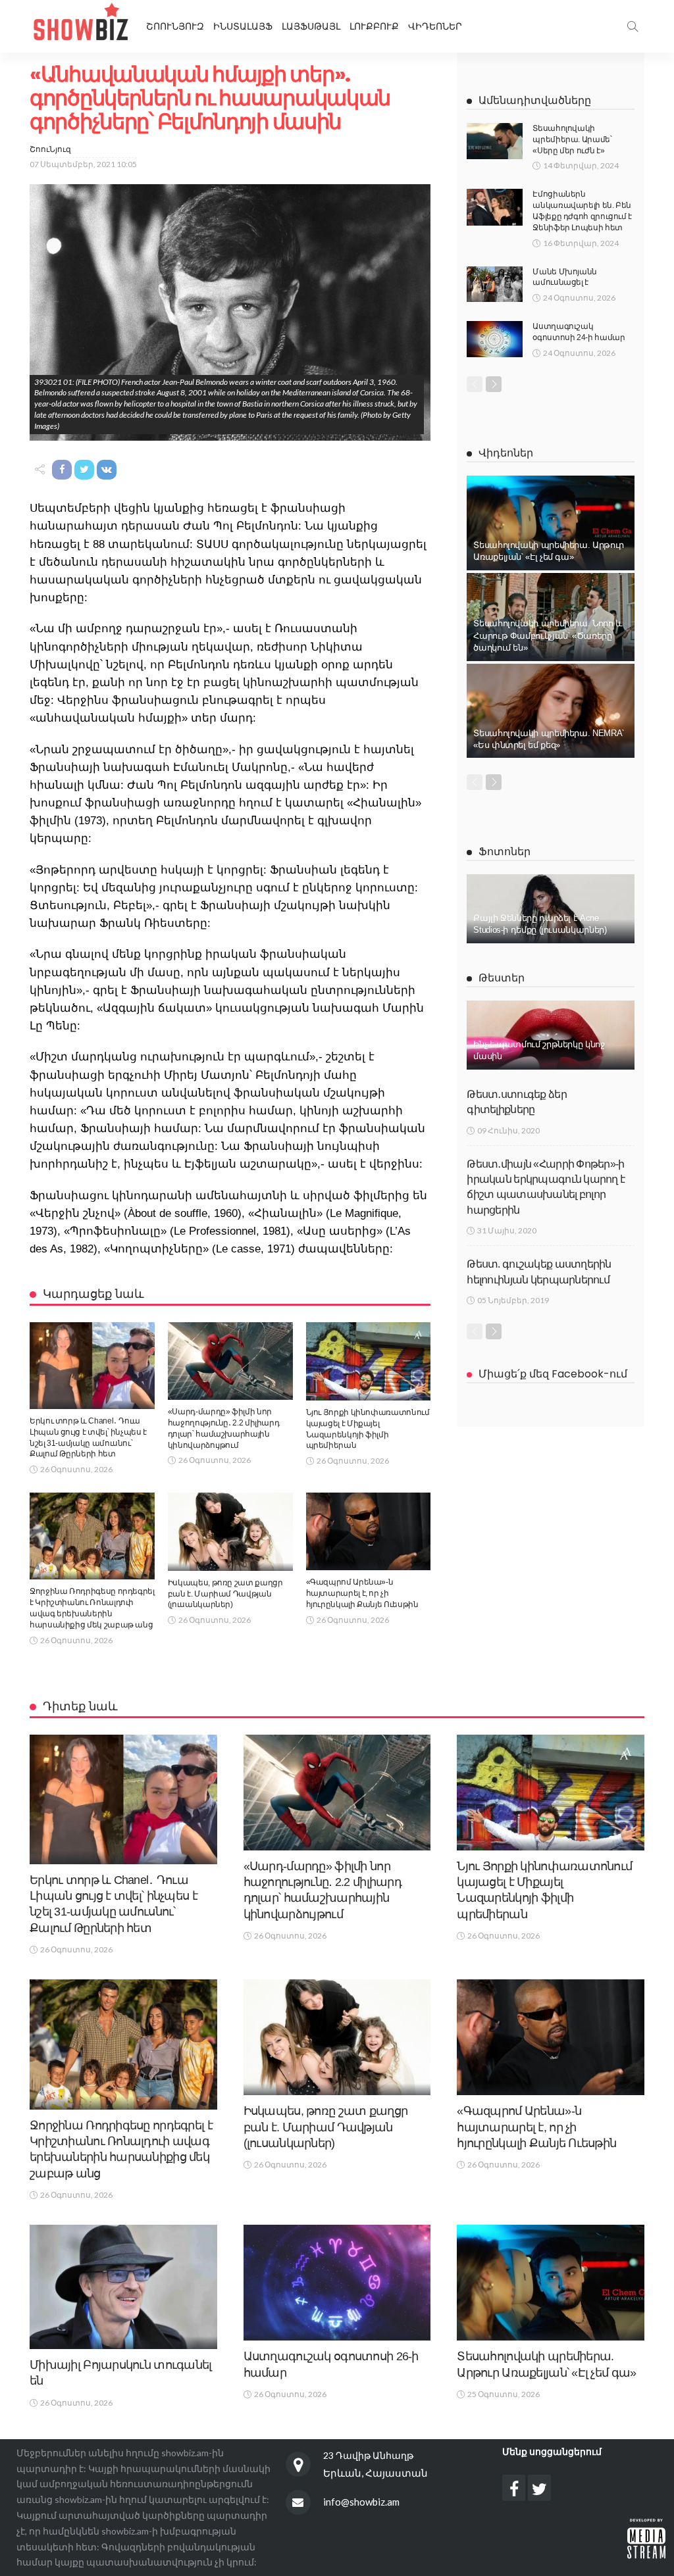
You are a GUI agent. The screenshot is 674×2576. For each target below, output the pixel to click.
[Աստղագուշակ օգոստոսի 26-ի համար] (337, 2283)
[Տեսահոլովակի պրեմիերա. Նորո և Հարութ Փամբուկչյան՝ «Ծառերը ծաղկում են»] (551, 617)
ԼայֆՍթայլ (311, 26)
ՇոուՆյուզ (50, 149)
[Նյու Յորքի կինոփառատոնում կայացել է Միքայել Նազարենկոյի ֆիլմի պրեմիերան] (369, 1361)
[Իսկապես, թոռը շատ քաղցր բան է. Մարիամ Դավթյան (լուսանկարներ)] (230, 1532)
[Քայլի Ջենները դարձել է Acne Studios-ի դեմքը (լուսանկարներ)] (551, 909)
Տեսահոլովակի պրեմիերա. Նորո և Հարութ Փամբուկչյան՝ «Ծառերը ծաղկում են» (548, 635)
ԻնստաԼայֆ (243, 26)
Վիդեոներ (435, 26)
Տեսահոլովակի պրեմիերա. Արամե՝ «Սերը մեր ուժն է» (572, 139)
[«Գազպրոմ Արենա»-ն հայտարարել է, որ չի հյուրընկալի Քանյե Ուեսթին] (369, 1531)
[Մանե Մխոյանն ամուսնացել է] (495, 284)
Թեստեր (502, 978)
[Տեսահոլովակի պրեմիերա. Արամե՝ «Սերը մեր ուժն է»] (495, 141)
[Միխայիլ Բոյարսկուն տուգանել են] (123, 2287)
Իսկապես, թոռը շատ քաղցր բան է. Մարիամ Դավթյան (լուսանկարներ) (225, 1594)
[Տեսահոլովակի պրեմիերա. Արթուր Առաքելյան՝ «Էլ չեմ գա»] (551, 523)
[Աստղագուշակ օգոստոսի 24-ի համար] (495, 339)
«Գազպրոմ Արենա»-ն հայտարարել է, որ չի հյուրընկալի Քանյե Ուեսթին (362, 1593)
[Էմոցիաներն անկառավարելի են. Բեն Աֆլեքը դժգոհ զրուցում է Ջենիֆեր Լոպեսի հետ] (495, 207)
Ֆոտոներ (505, 852)
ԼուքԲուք (374, 26)
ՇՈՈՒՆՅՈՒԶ (175, 26)
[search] (633, 26)
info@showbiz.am (361, 2502)
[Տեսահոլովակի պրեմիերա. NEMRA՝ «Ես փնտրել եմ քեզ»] (551, 711)
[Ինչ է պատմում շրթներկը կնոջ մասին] (551, 1035)
